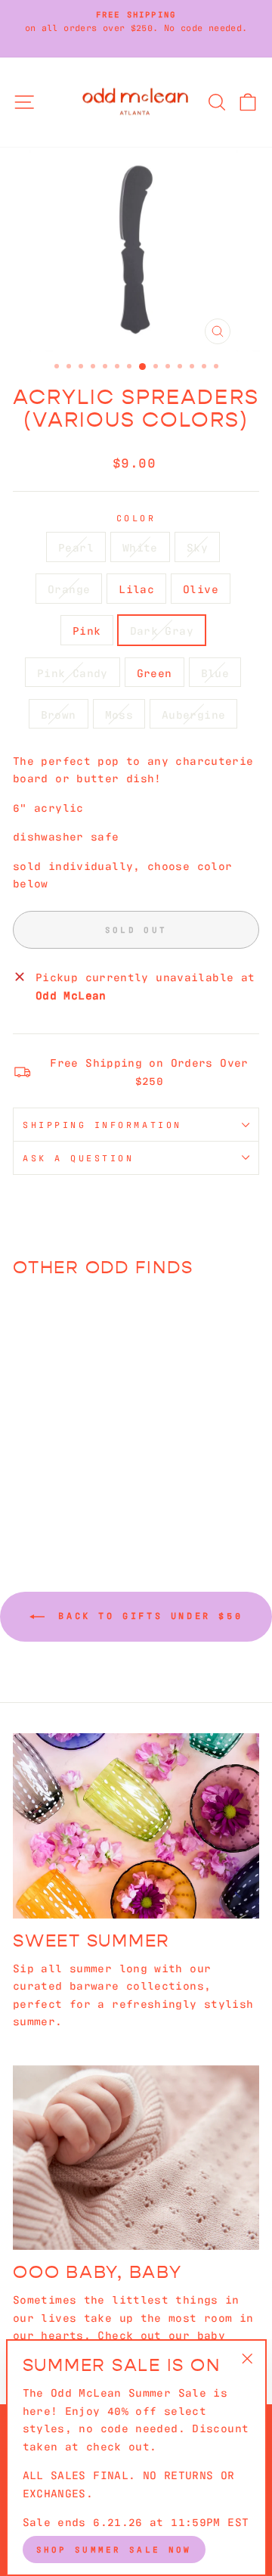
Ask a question (78, 1157)
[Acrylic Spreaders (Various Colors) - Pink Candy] (77, 1486)
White (140, 547)
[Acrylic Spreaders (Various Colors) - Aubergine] (86, 1501)
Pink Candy (73, 672)
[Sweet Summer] (136, 1826)
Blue (215, 672)
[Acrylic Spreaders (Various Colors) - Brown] (51, 1501)
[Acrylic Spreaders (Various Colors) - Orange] (77, 1472)
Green (155, 672)
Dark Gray (162, 630)
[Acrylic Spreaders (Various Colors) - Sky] (59, 1472)
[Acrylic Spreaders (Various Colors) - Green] (94, 1486)
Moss (119, 714)
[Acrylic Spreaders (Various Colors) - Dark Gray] (59, 1486)
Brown (59, 714)
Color (136, 517)
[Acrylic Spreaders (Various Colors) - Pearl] (25, 1472)
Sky (197, 547)
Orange (69, 588)
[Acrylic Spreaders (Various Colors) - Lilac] (94, 1472)
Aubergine (193, 714)
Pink (87, 630)
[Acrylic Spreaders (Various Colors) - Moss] (68, 1501)
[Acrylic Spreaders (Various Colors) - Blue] (34, 1501)
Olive (201, 588)
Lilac (136, 588)
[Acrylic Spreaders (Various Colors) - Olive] (25, 1486)
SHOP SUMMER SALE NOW (114, 2549)
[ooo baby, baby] (136, 2158)
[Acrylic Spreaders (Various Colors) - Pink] (42, 1486)
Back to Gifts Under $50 (147, 1615)
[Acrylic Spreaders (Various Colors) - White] (42, 1472)
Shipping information (102, 1124)
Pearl (76, 547)
